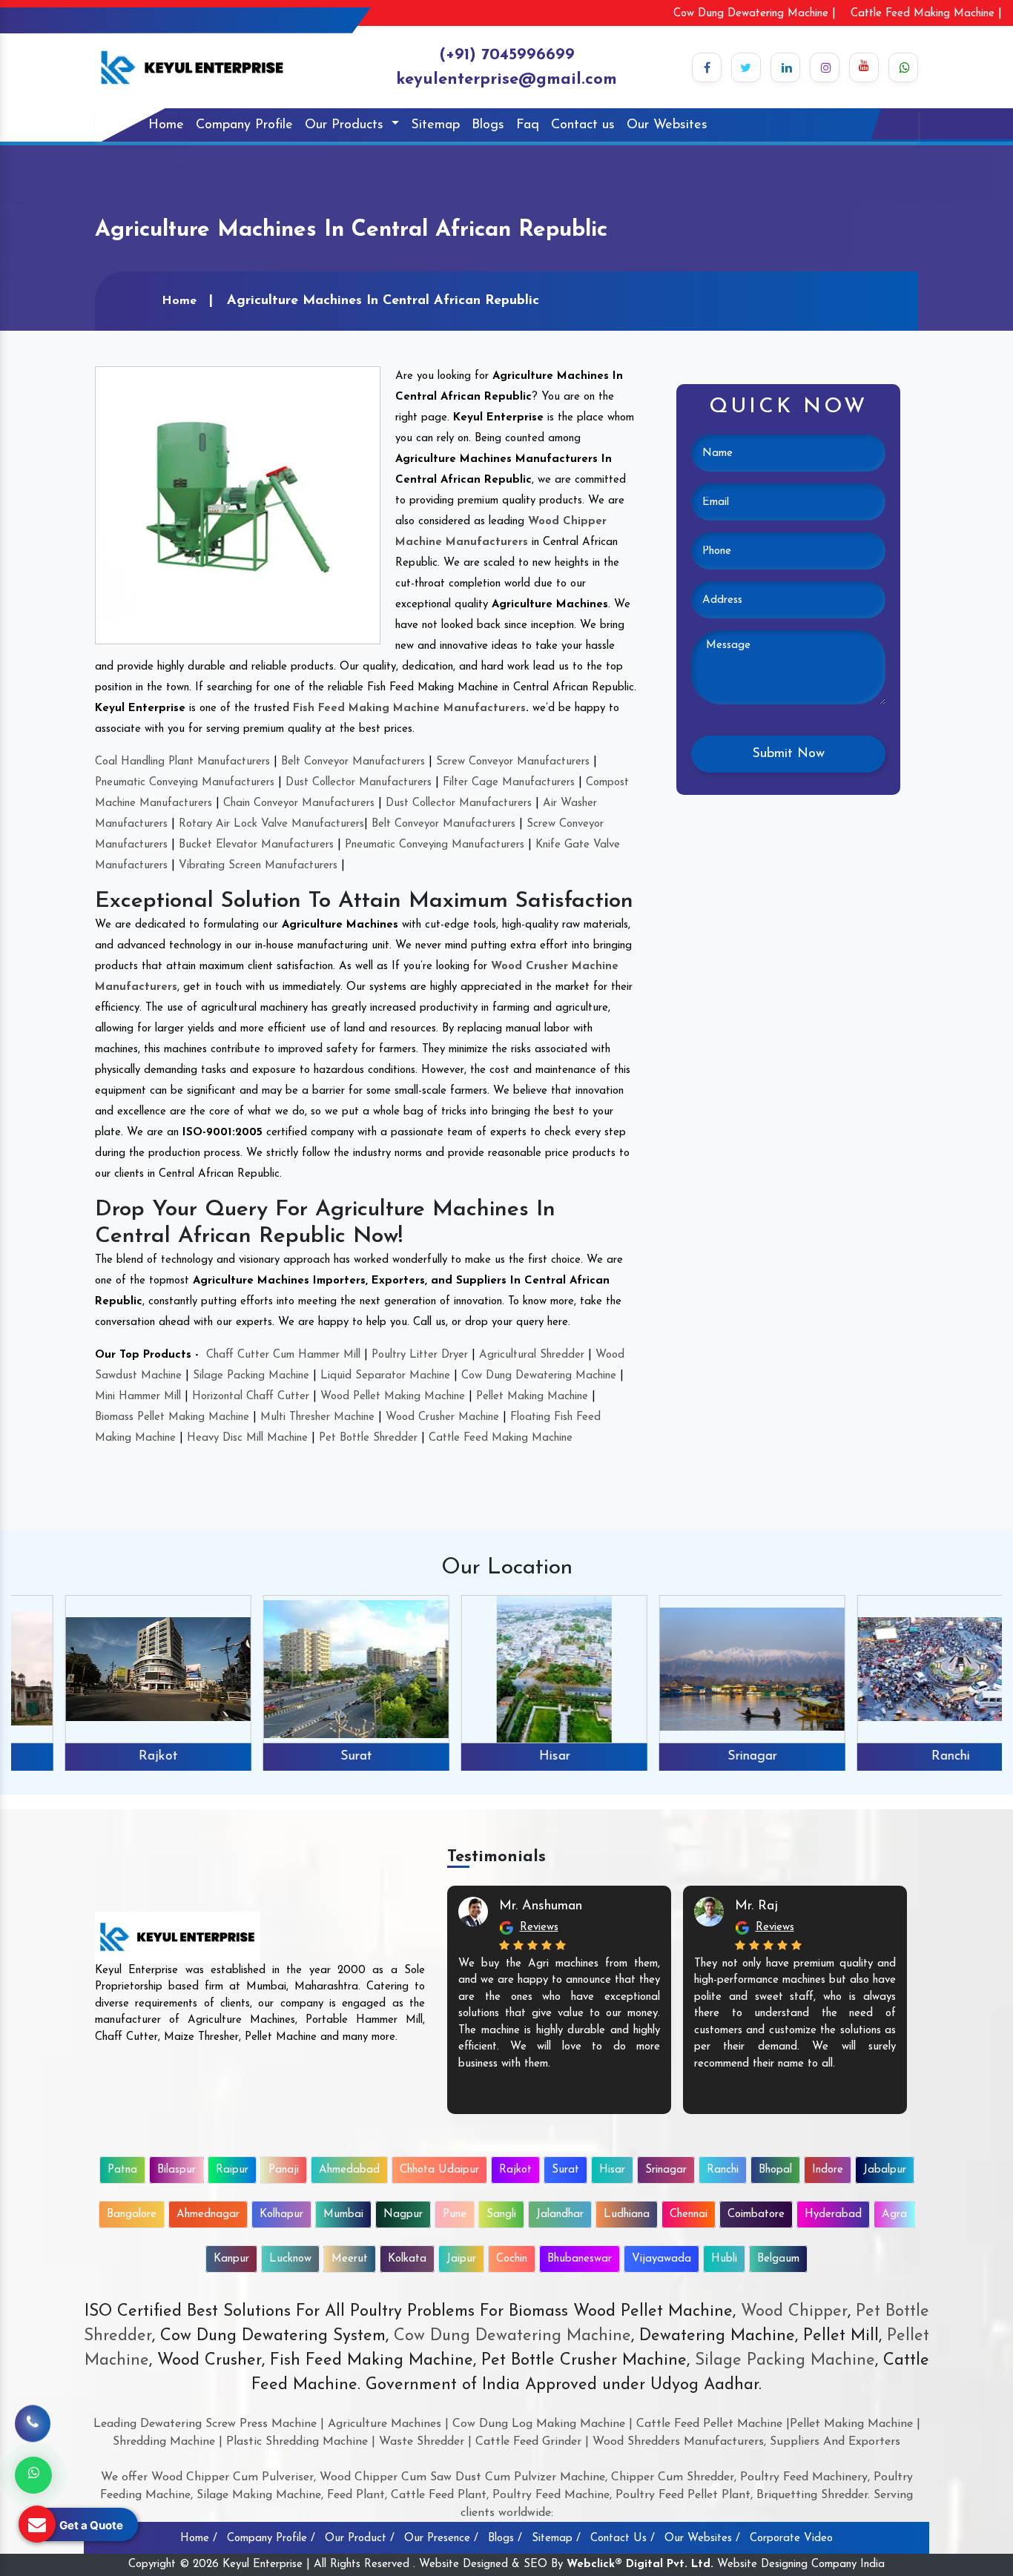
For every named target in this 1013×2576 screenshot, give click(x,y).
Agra (894, 2215)
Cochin (512, 2259)
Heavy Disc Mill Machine (247, 1438)
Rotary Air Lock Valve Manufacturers (271, 824)
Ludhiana (627, 2215)
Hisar (506, 1757)
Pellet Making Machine (532, 1397)
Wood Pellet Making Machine (393, 1397)
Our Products (346, 125)
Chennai (689, 2215)
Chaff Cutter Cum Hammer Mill (283, 1355)
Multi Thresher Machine (317, 1417)
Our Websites (667, 125)
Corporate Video (791, 2539)
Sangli (501, 2215)
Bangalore (132, 2215)
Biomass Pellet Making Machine (172, 1417)
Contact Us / (623, 2539)
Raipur (232, 2170)
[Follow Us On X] (746, 67)
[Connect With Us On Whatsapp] (903, 67)
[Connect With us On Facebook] (707, 67)
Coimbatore (756, 2215)
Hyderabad (833, 2215)
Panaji (284, 2170)
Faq (528, 125)
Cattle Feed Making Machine (501, 1438)
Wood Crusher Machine (442, 1417)
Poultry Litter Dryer (420, 1355)
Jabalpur (885, 2170)
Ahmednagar (208, 2215)
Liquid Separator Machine (385, 1376)
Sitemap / (556, 2539)
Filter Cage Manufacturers (509, 783)
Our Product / (360, 2539)
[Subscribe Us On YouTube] (864, 67)
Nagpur (403, 2215)
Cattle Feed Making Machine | (926, 14)
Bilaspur (176, 2170)
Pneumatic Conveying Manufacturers (185, 783)
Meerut (350, 2259)
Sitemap (435, 125)
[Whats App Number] (33, 2475)
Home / (199, 2539)
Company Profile (244, 125)
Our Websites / (702, 2539)
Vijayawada (661, 2259)
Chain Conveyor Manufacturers (299, 803)
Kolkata (407, 2259)
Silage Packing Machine (251, 1376)
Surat (308, 1757)
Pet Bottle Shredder (368, 1438)
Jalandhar (560, 2215)
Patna (122, 2170)
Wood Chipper (794, 2312)
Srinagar (704, 1757)
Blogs (488, 125)
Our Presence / (441, 2539)
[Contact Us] (33, 2414)
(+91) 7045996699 (507, 55)
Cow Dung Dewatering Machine (539, 1376)
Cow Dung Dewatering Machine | (755, 14)
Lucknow (290, 2259)
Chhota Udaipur (439, 2170)
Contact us (583, 125)
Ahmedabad (349, 2170)
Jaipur (461, 2259)
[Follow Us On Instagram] (825, 67)
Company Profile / (271, 2539)
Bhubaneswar (580, 2259)
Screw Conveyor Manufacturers (513, 762)
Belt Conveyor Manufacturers (353, 762)
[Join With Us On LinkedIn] (785, 67)
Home (166, 125)
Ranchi (903, 1757)
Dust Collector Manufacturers (359, 783)
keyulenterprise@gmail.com (506, 80)
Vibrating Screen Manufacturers (258, 866)
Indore (828, 2170)
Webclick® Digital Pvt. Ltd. (640, 2565)
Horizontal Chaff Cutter (251, 1397)
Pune (455, 2215)
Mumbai (343, 2215)
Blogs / (505, 2539)
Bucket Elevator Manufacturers (256, 845)
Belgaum (778, 2259)
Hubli (724, 2259)
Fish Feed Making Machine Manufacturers (409, 709)
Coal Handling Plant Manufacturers (182, 762)
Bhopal (775, 2170)
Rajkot (110, 1757)
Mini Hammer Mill (138, 1397)
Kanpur (231, 2259)
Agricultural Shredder (532, 1355)
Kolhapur (281, 2215)
